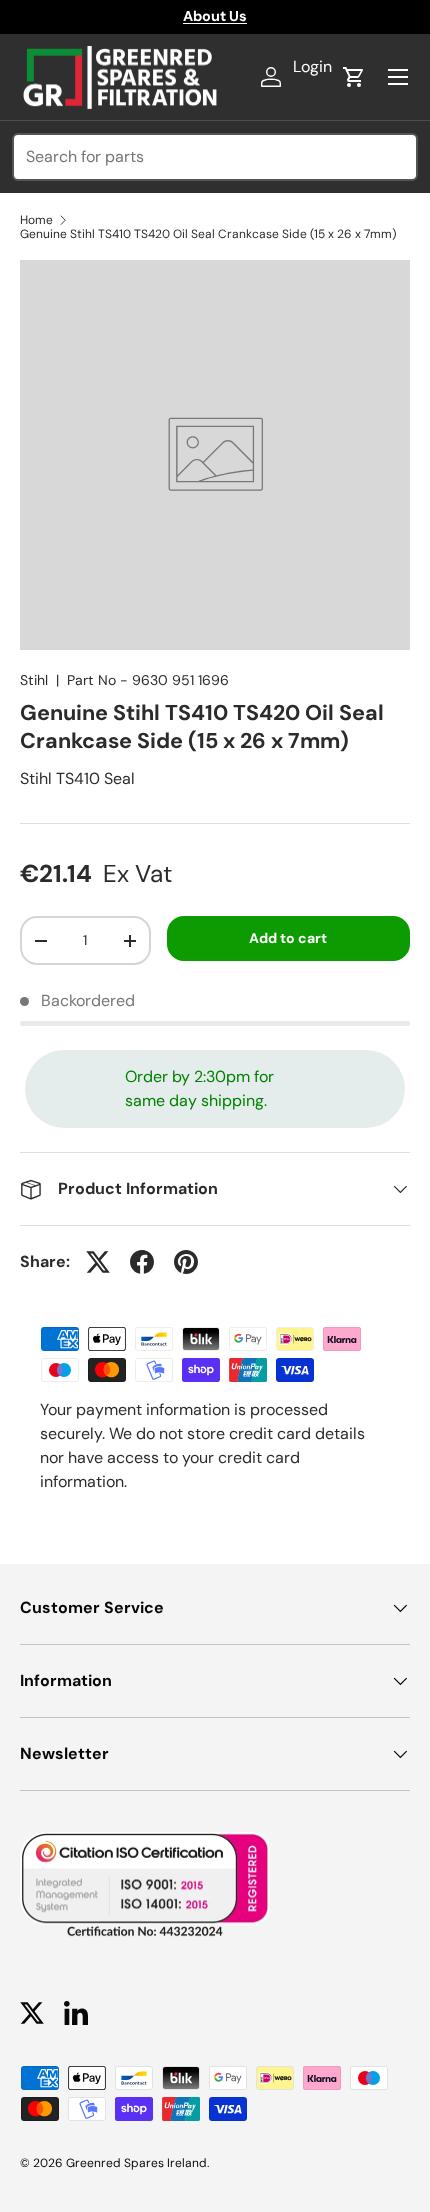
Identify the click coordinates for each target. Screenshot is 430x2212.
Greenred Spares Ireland (136, 2163)
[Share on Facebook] (142, 1262)
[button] (354, 77)
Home (36, 220)
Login (312, 66)
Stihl (34, 680)
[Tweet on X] (98, 1262)
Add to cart (288, 938)
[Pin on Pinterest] (186, 1262)
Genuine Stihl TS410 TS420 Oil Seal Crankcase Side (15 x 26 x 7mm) (208, 234)
